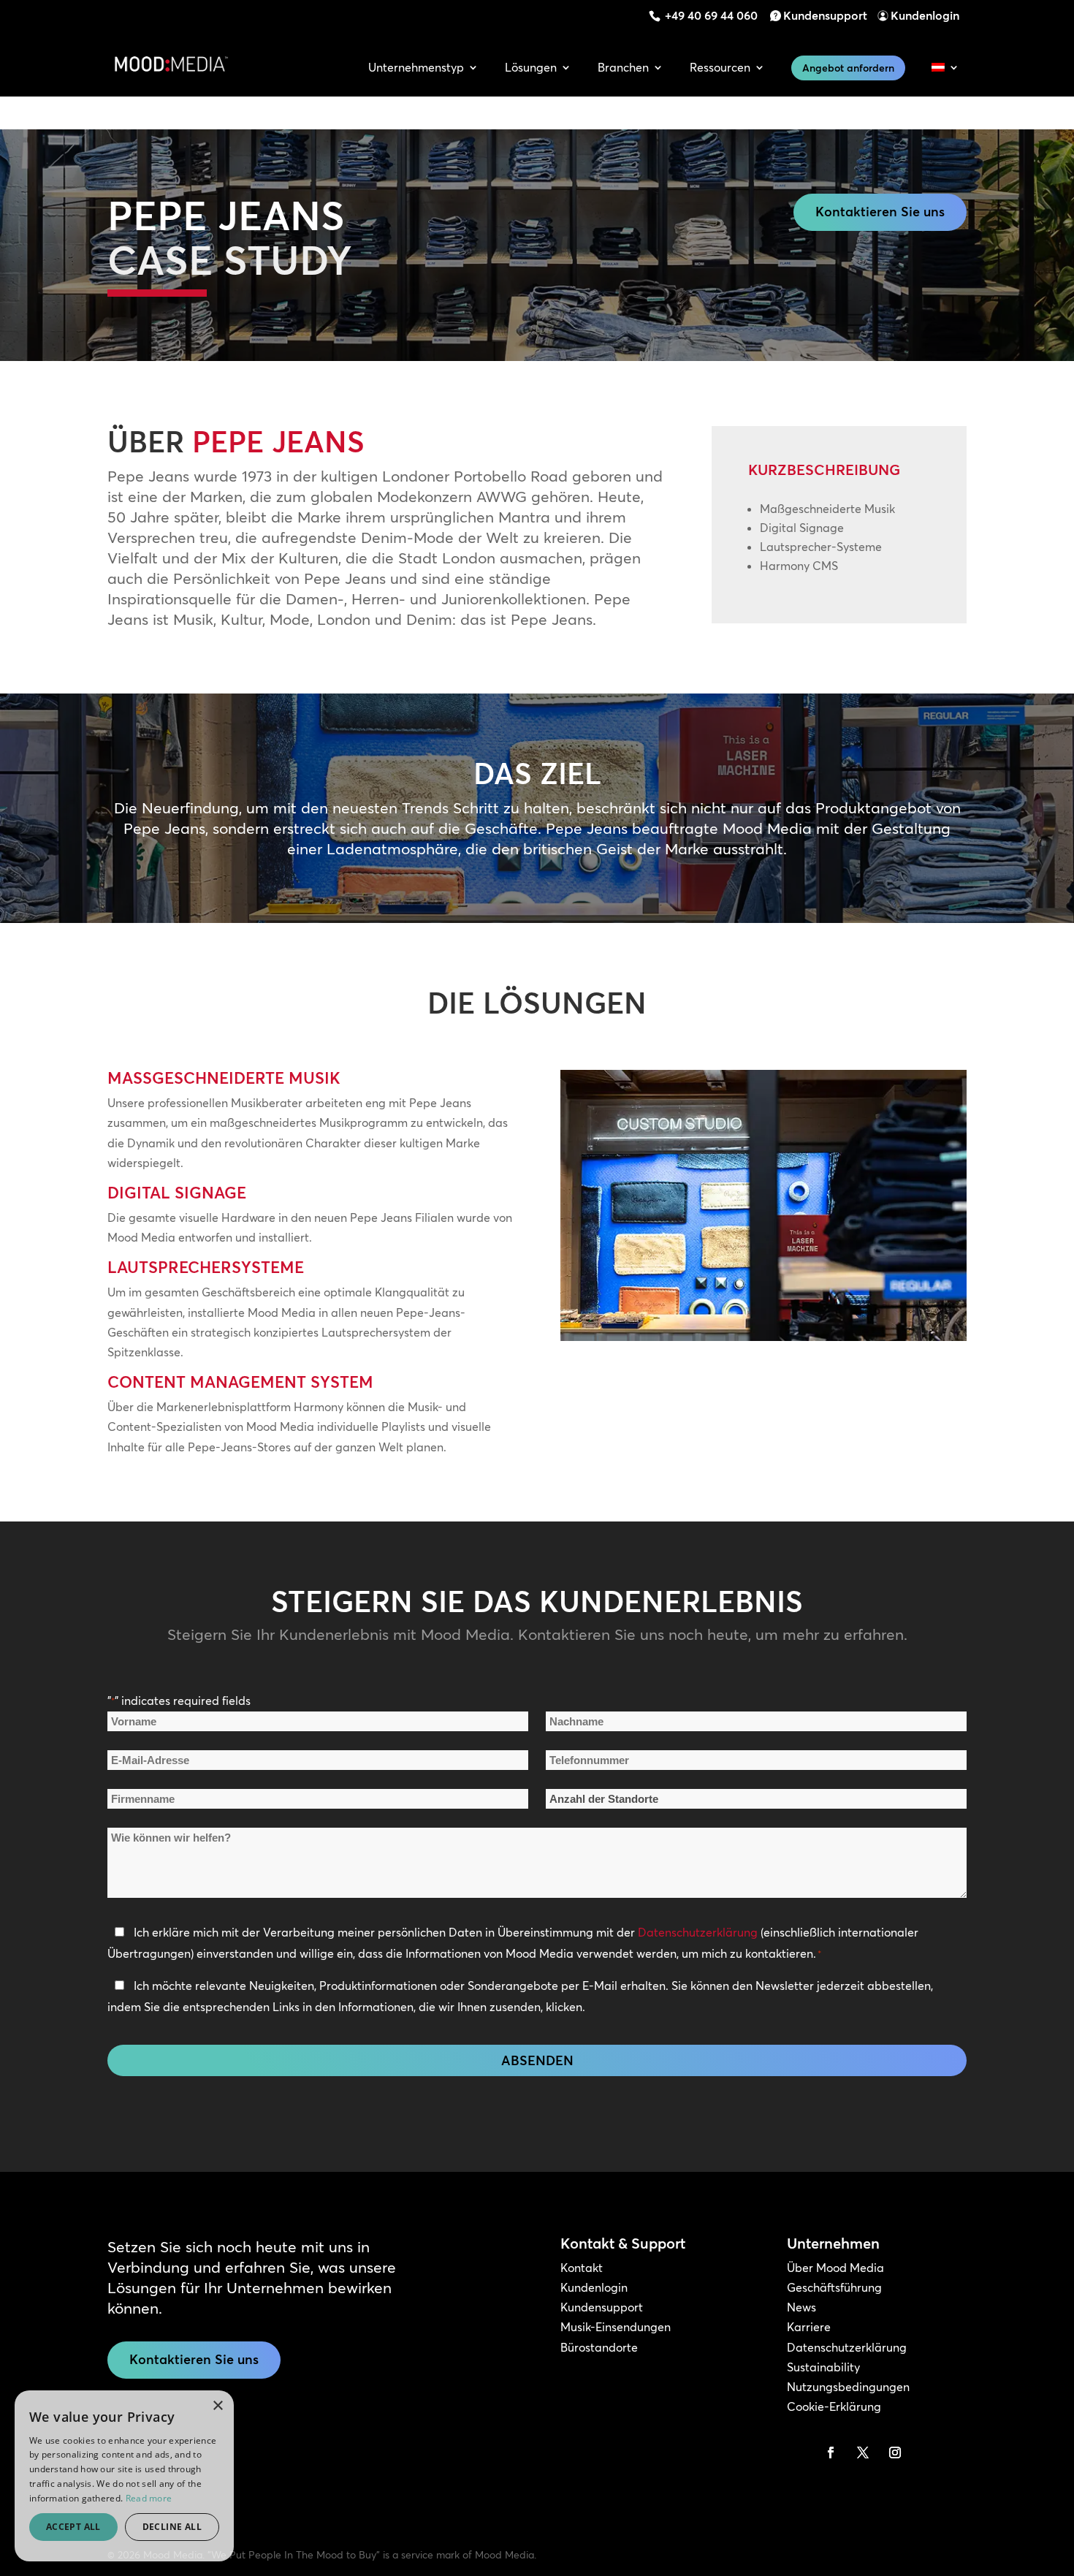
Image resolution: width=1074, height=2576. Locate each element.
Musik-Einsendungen (616, 2327)
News (801, 2307)
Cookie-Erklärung (834, 2406)
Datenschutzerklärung (698, 1932)
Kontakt (582, 2268)
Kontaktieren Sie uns (880, 212)
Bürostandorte (599, 2347)
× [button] (217, 2406)
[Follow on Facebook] (831, 2452)
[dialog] (124, 2476)
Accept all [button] (73, 2527)
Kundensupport (825, 15)
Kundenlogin (925, 15)
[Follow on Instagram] (895, 2452)
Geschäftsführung (834, 2287)
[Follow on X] (863, 2452)
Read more (149, 2498)
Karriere (809, 2327)
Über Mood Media (835, 2268)
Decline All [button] (172, 2527)
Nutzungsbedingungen (848, 2387)
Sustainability (823, 2367)
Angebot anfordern (848, 68)
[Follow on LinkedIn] (799, 2452)
